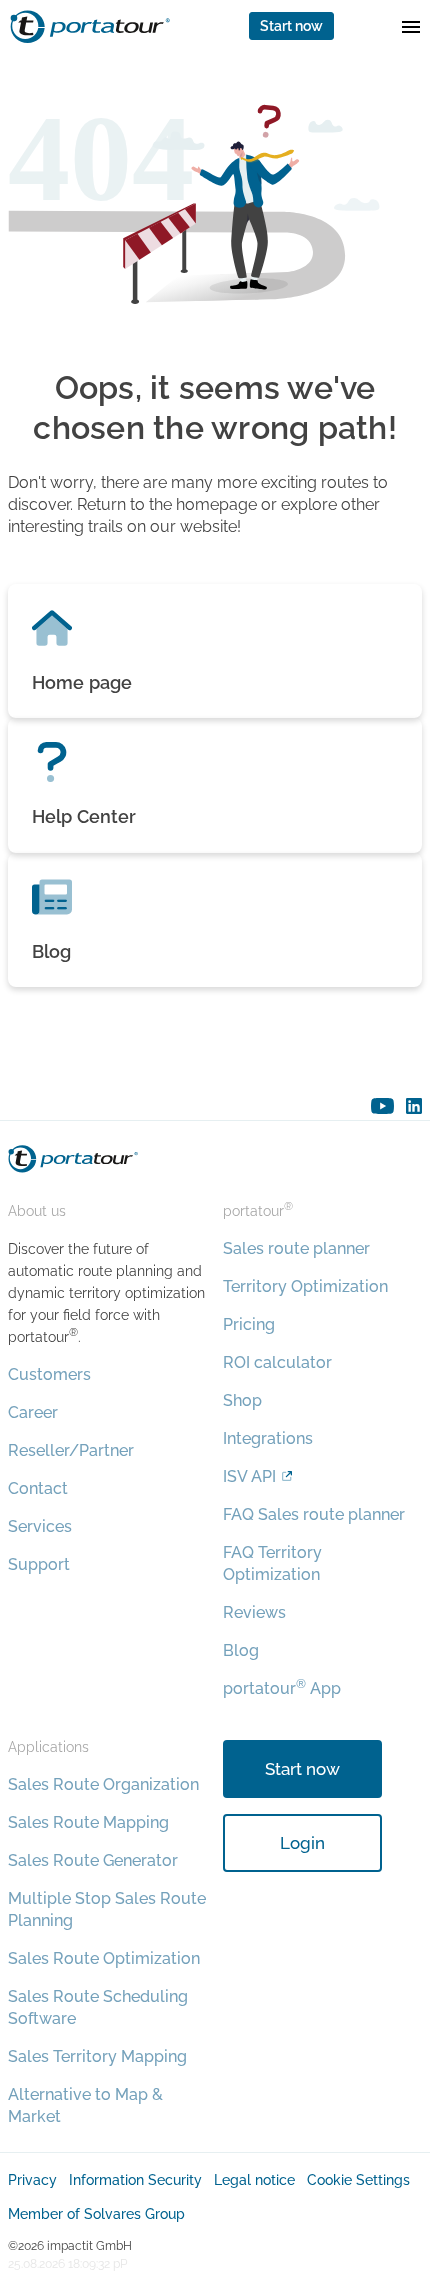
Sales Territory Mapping (97, 2056)
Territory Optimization (305, 1286)
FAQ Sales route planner (314, 1514)
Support (39, 1564)
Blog (52, 951)
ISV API (249, 1476)
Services (40, 1526)
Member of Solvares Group (96, 2214)
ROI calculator (277, 1362)
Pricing (249, 1324)
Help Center (84, 816)
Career (33, 1412)
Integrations (268, 1438)
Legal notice (254, 2180)
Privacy (32, 2180)
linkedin (414, 1106)
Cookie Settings (358, 2180)
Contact (38, 1488)
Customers (49, 1374)
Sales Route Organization (103, 1784)
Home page (82, 682)
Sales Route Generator (93, 1860)
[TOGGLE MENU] (411, 26)
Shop (242, 1400)
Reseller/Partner (71, 1450)
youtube (382, 1106)
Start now (291, 26)
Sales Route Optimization (104, 1958)
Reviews (254, 1612)
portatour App (282, 1688)
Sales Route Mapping (88, 1822)
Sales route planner (296, 1248)
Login (302, 1843)
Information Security (135, 2180)
